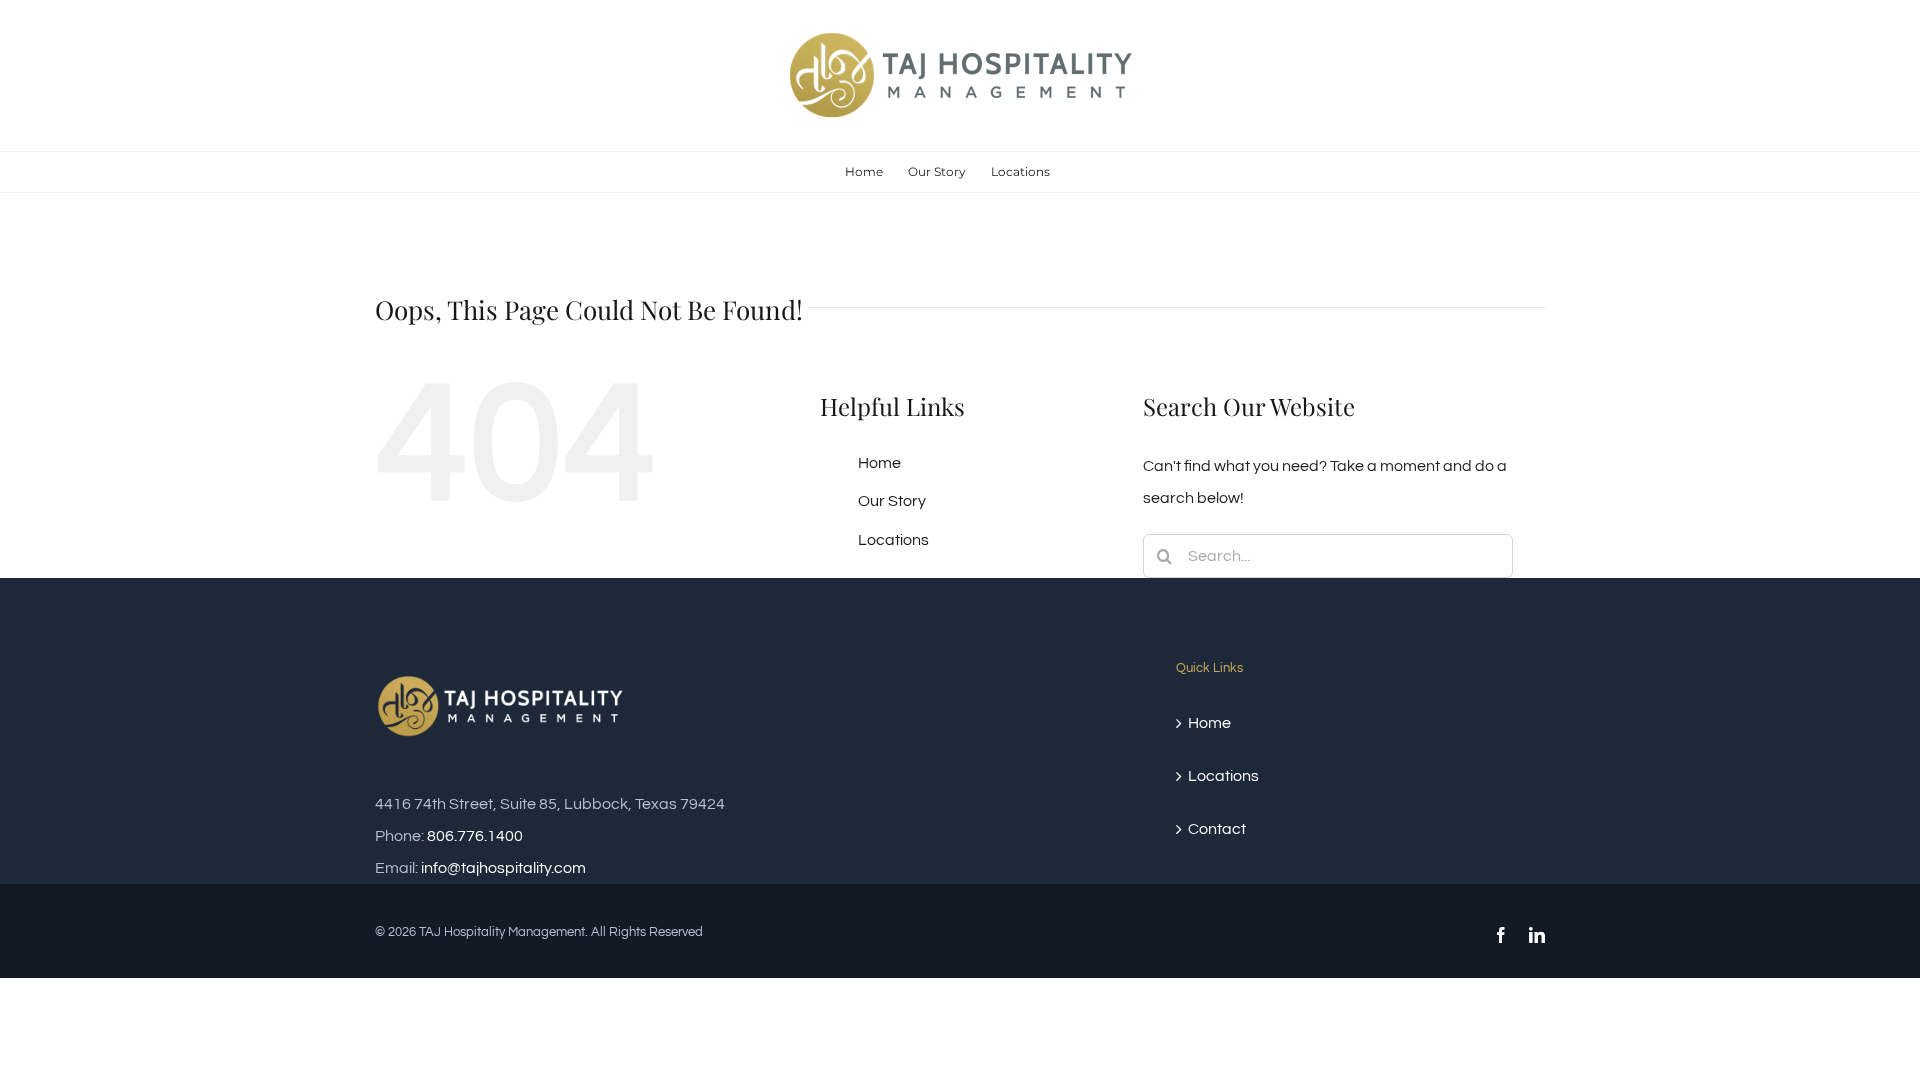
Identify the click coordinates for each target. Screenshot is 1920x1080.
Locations (893, 540)
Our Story (892, 501)
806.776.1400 (475, 836)
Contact (1217, 829)
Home (879, 463)
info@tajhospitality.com (503, 868)
